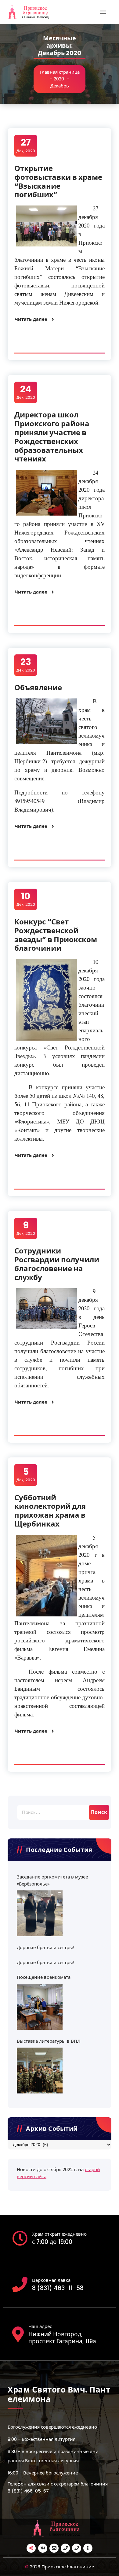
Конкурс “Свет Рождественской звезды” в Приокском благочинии (56, 935)
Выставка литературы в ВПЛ (49, 2041)
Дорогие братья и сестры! (45, 1947)
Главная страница (60, 72)
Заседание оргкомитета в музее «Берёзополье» (52, 1880)
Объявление (38, 688)
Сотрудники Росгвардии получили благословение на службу (57, 1264)
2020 (59, 79)
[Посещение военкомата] (40, 2007)
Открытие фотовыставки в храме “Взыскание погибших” (58, 181)
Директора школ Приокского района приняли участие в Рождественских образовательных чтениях (52, 437)
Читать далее (31, 319)
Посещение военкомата (44, 1977)
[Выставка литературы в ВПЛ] (40, 2071)
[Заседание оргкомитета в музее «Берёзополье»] (40, 1913)
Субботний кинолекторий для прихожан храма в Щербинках (50, 1511)
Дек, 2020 (26, 145)
